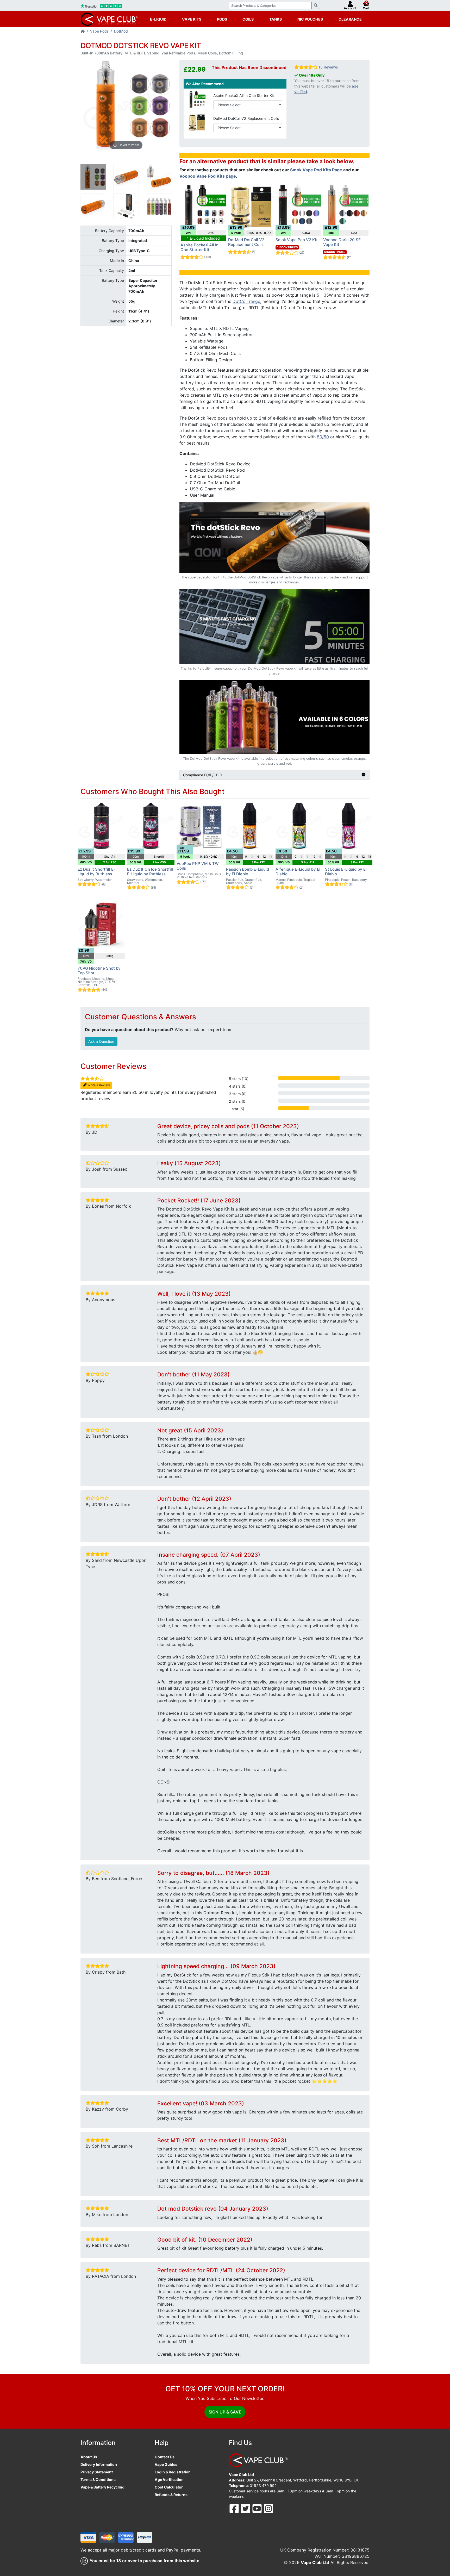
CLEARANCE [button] (350, 19)
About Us (89, 2457)
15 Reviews (328, 67)
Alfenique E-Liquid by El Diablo (298, 872)
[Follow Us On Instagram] (268, 2508)
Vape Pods (99, 31)
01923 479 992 (263, 2485)
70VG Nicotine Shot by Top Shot (99, 971)
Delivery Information (99, 2464)
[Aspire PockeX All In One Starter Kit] (197, 99)
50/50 (323, 437)
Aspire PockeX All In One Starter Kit (244, 95)
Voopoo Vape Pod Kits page (208, 176)
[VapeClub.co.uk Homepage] (83, 32)
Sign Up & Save (225, 2412)
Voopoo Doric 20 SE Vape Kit (342, 242)
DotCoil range (246, 301)
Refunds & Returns (171, 2495)
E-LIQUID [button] (158, 19)
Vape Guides (166, 2464)
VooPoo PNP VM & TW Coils (198, 866)
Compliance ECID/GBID (203, 775)
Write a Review (98, 1085)
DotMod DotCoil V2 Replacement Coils (246, 118)
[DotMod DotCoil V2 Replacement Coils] (197, 122)
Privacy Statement (97, 2472)
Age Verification (169, 2480)
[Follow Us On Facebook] (235, 2508)
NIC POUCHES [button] (310, 19)
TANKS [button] (276, 19)
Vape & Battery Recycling (102, 2487)
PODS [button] (222, 19)
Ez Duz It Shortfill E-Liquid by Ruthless (96, 872)
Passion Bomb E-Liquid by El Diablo (248, 872)
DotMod (121, 31)
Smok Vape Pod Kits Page (316, 170)
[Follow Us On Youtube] (258, 2508)
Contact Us (165, 2457)
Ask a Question (101, 1041)
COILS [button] (248, 19)
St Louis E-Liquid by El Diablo (346, 872)
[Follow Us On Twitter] (246, 2508)
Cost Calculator (169, 2487)
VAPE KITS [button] (192, 19)
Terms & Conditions (98, 2480)
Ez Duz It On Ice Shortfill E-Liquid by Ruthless (150, 872)
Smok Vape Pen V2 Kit (297, 240)
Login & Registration (173, 2472)
